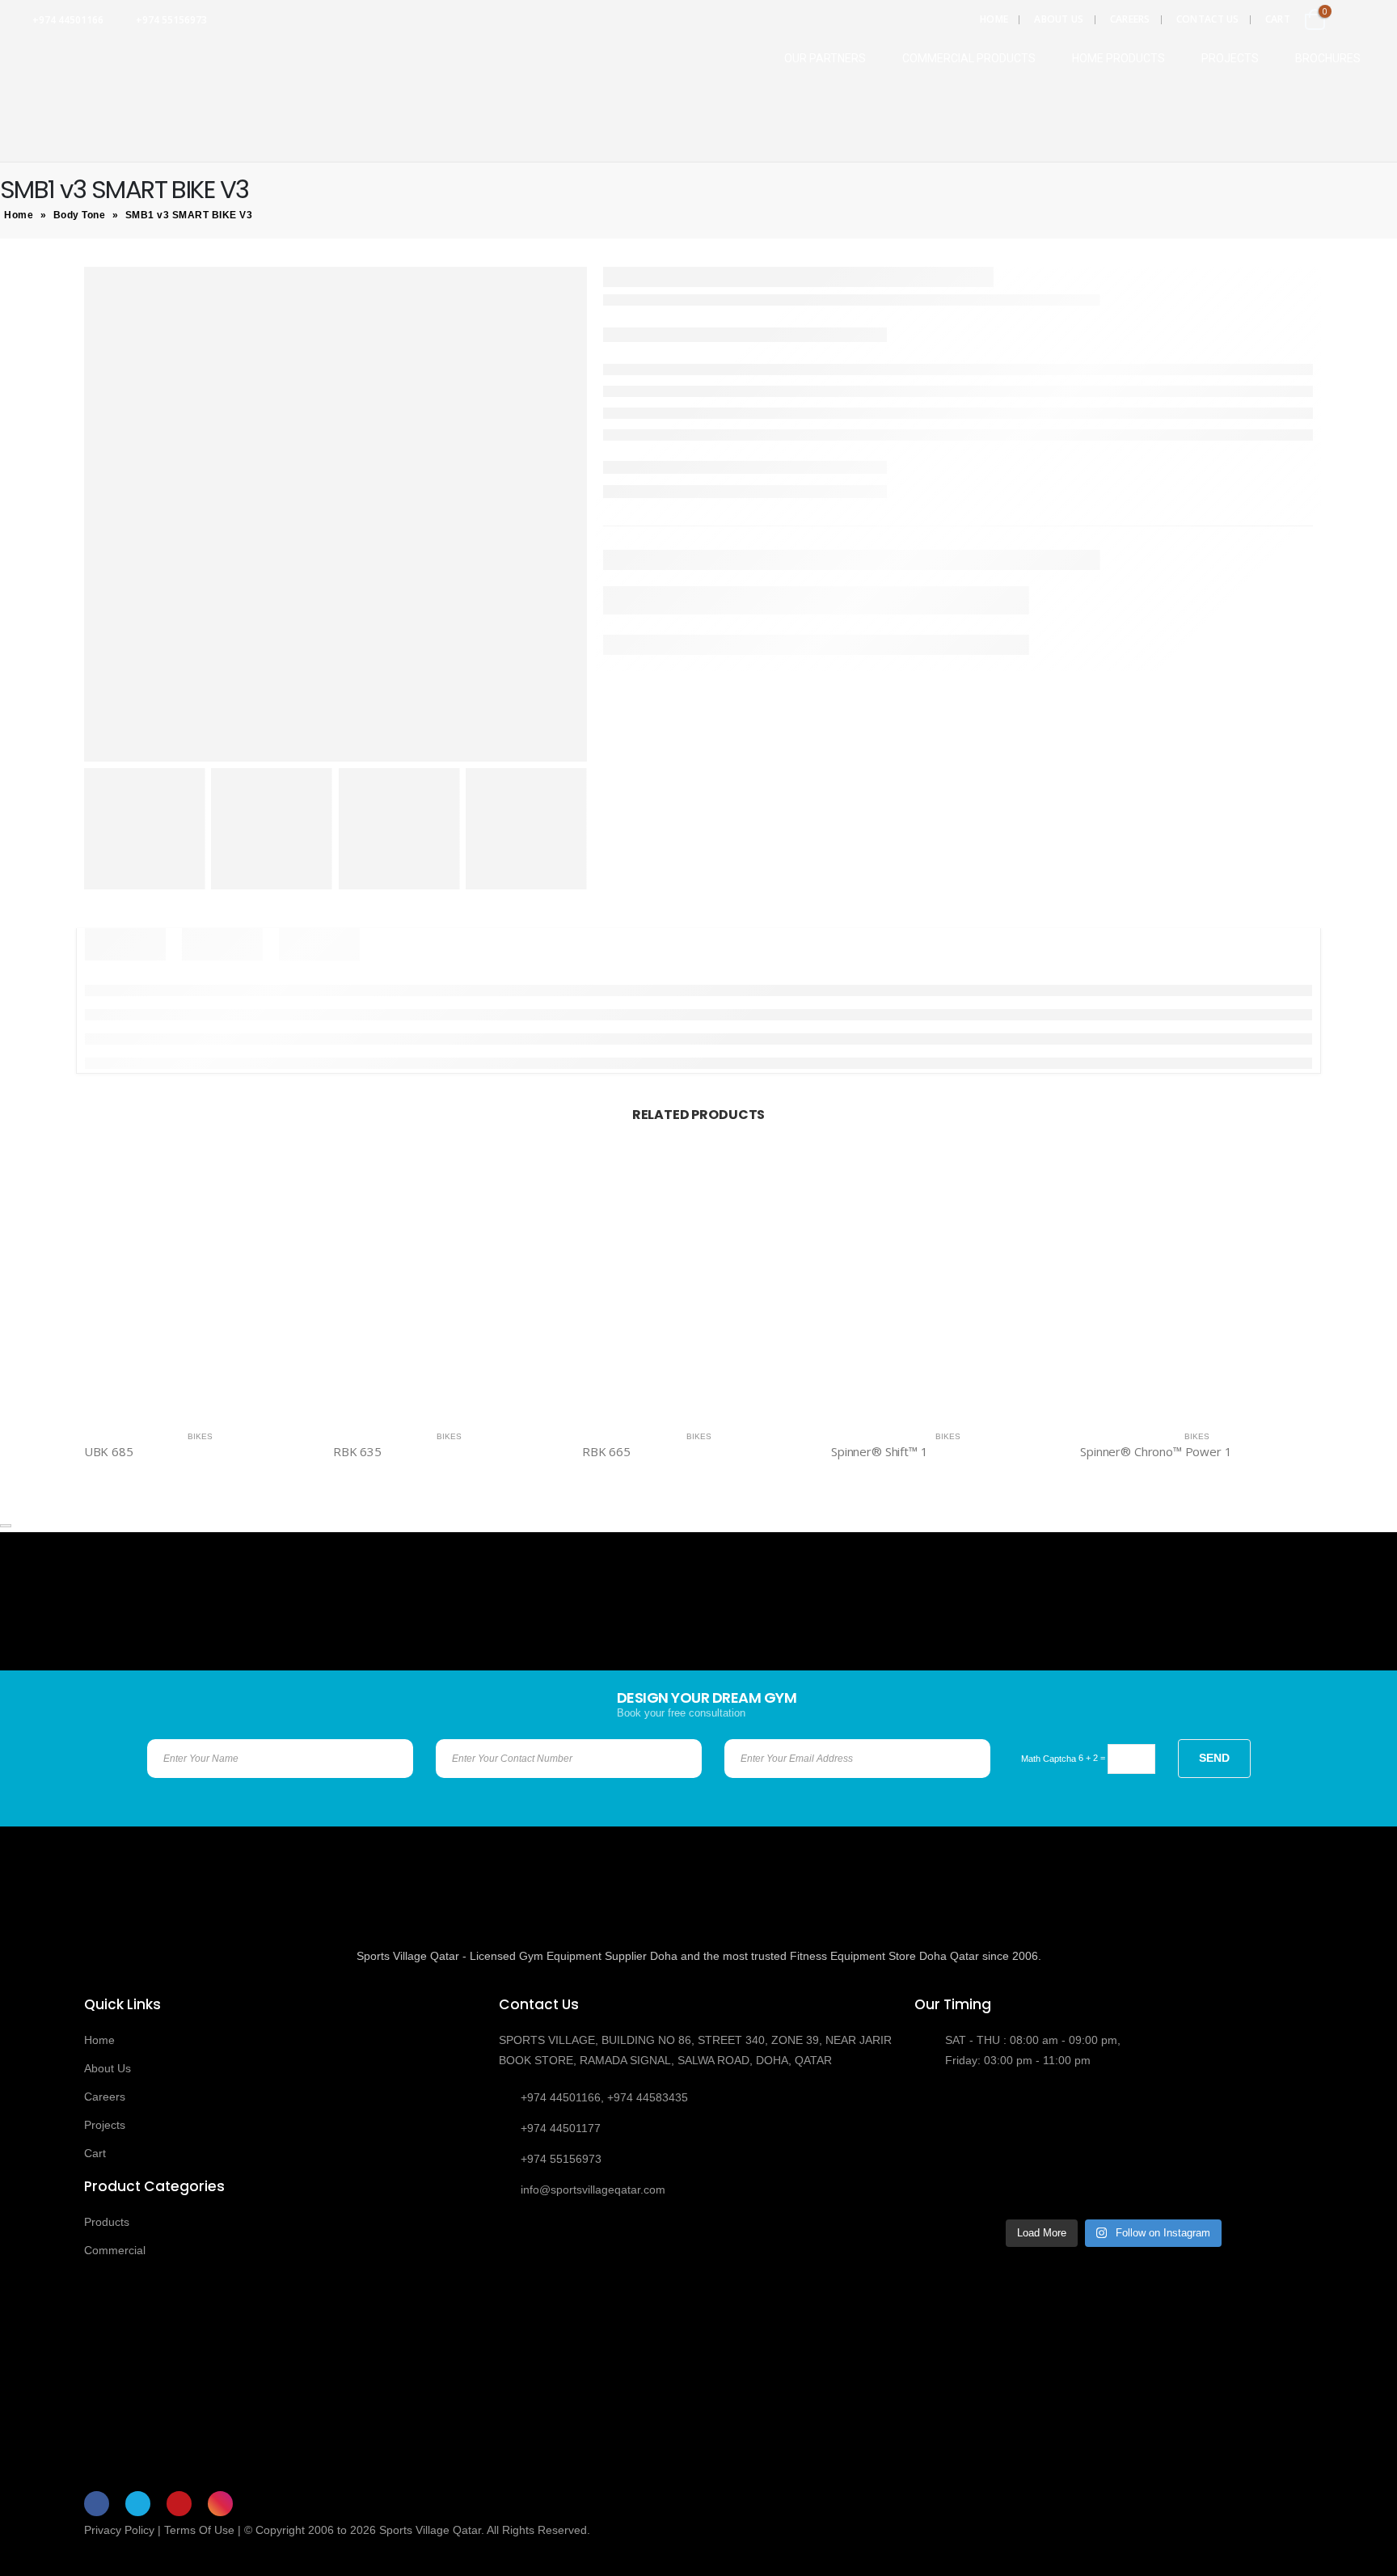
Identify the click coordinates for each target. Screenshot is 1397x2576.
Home (994, 19)
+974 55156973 (171, 20)
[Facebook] (97, 2504)
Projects (105, 2125)
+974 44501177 (561, 2128)
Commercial (115, 2250)
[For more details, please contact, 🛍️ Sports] (961, 2120)
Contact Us (1208, 19)
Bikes (200, 1436)
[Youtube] (179, 2504)
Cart (1278, 19)
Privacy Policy (119, 2530)
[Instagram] (220, 2504)
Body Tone (80, 215)
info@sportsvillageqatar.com (593, 2190)
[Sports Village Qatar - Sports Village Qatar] (97, 54)
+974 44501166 (68, 20)
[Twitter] (138, 2504)
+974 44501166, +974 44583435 (604, 2097)
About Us (1059, 19)
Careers (1130, 19)
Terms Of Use (199, 2530)
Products (107, 2222)
